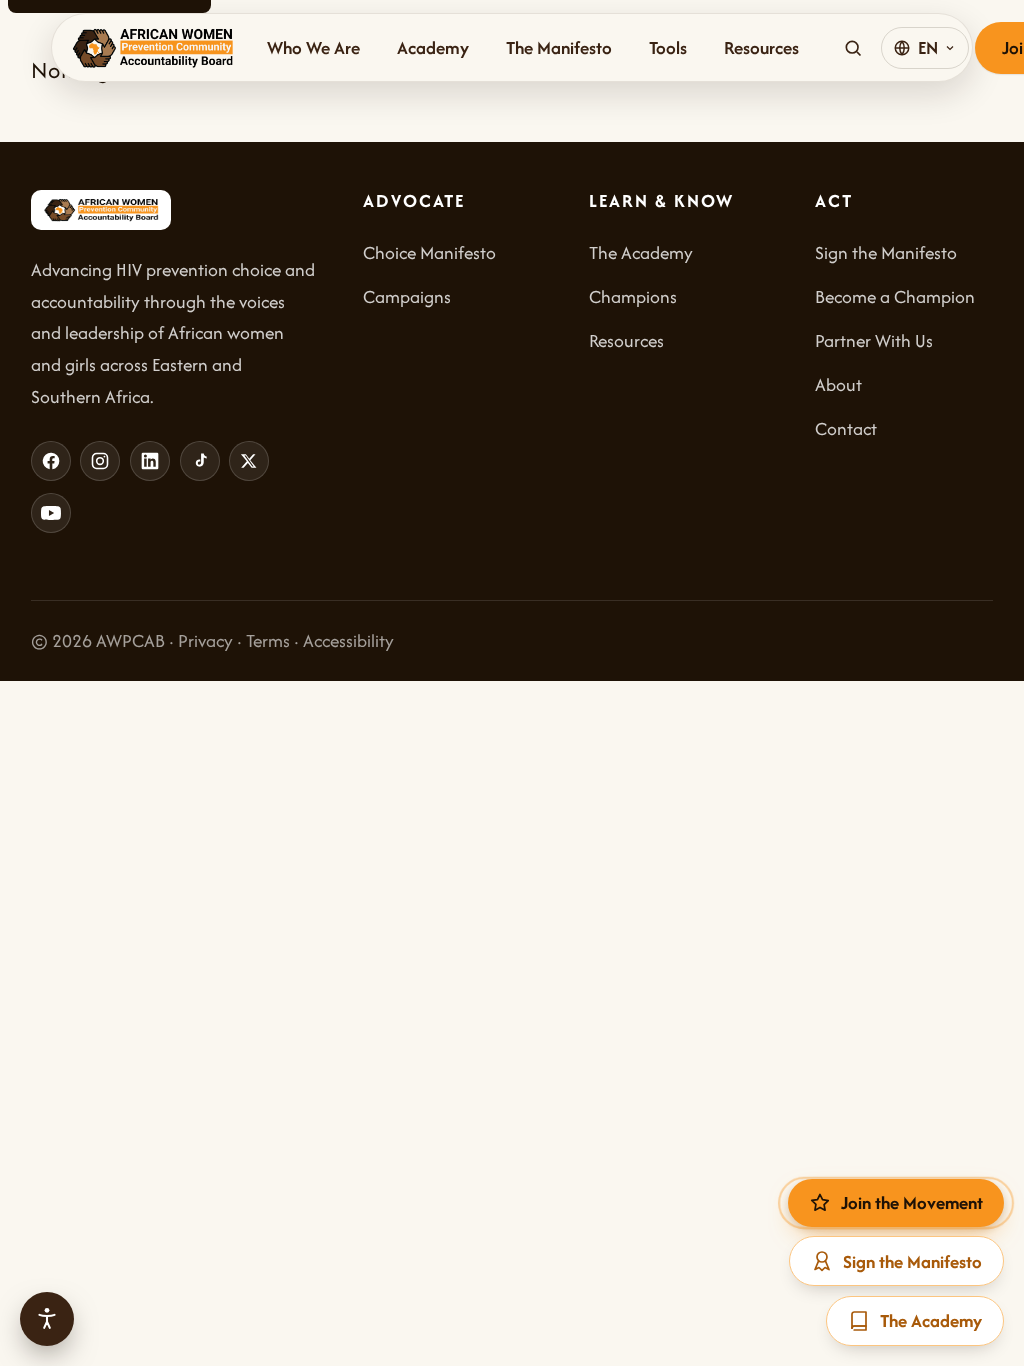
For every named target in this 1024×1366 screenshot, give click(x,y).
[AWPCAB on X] (249, 461)
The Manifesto (559, 47)
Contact (846, 428)
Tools (668, 47)
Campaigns (407, 296)
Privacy (205, 640)
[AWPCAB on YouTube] (51, 513)
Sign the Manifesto (886, 252)
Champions (633, 296)
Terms (268, 640)
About (838, 384)
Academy (433, 47)
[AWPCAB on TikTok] (200, 461)
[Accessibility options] (47, 1319)
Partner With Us (874, 340)
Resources (761, 47)
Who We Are (313, 47)
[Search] (853, 48)
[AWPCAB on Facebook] (51, 461)
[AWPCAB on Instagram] (100, 461)
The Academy (641, 252)
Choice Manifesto (429, 252)
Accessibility (348, 640)
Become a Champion (895, 296)
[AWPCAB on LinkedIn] (150, 461)
